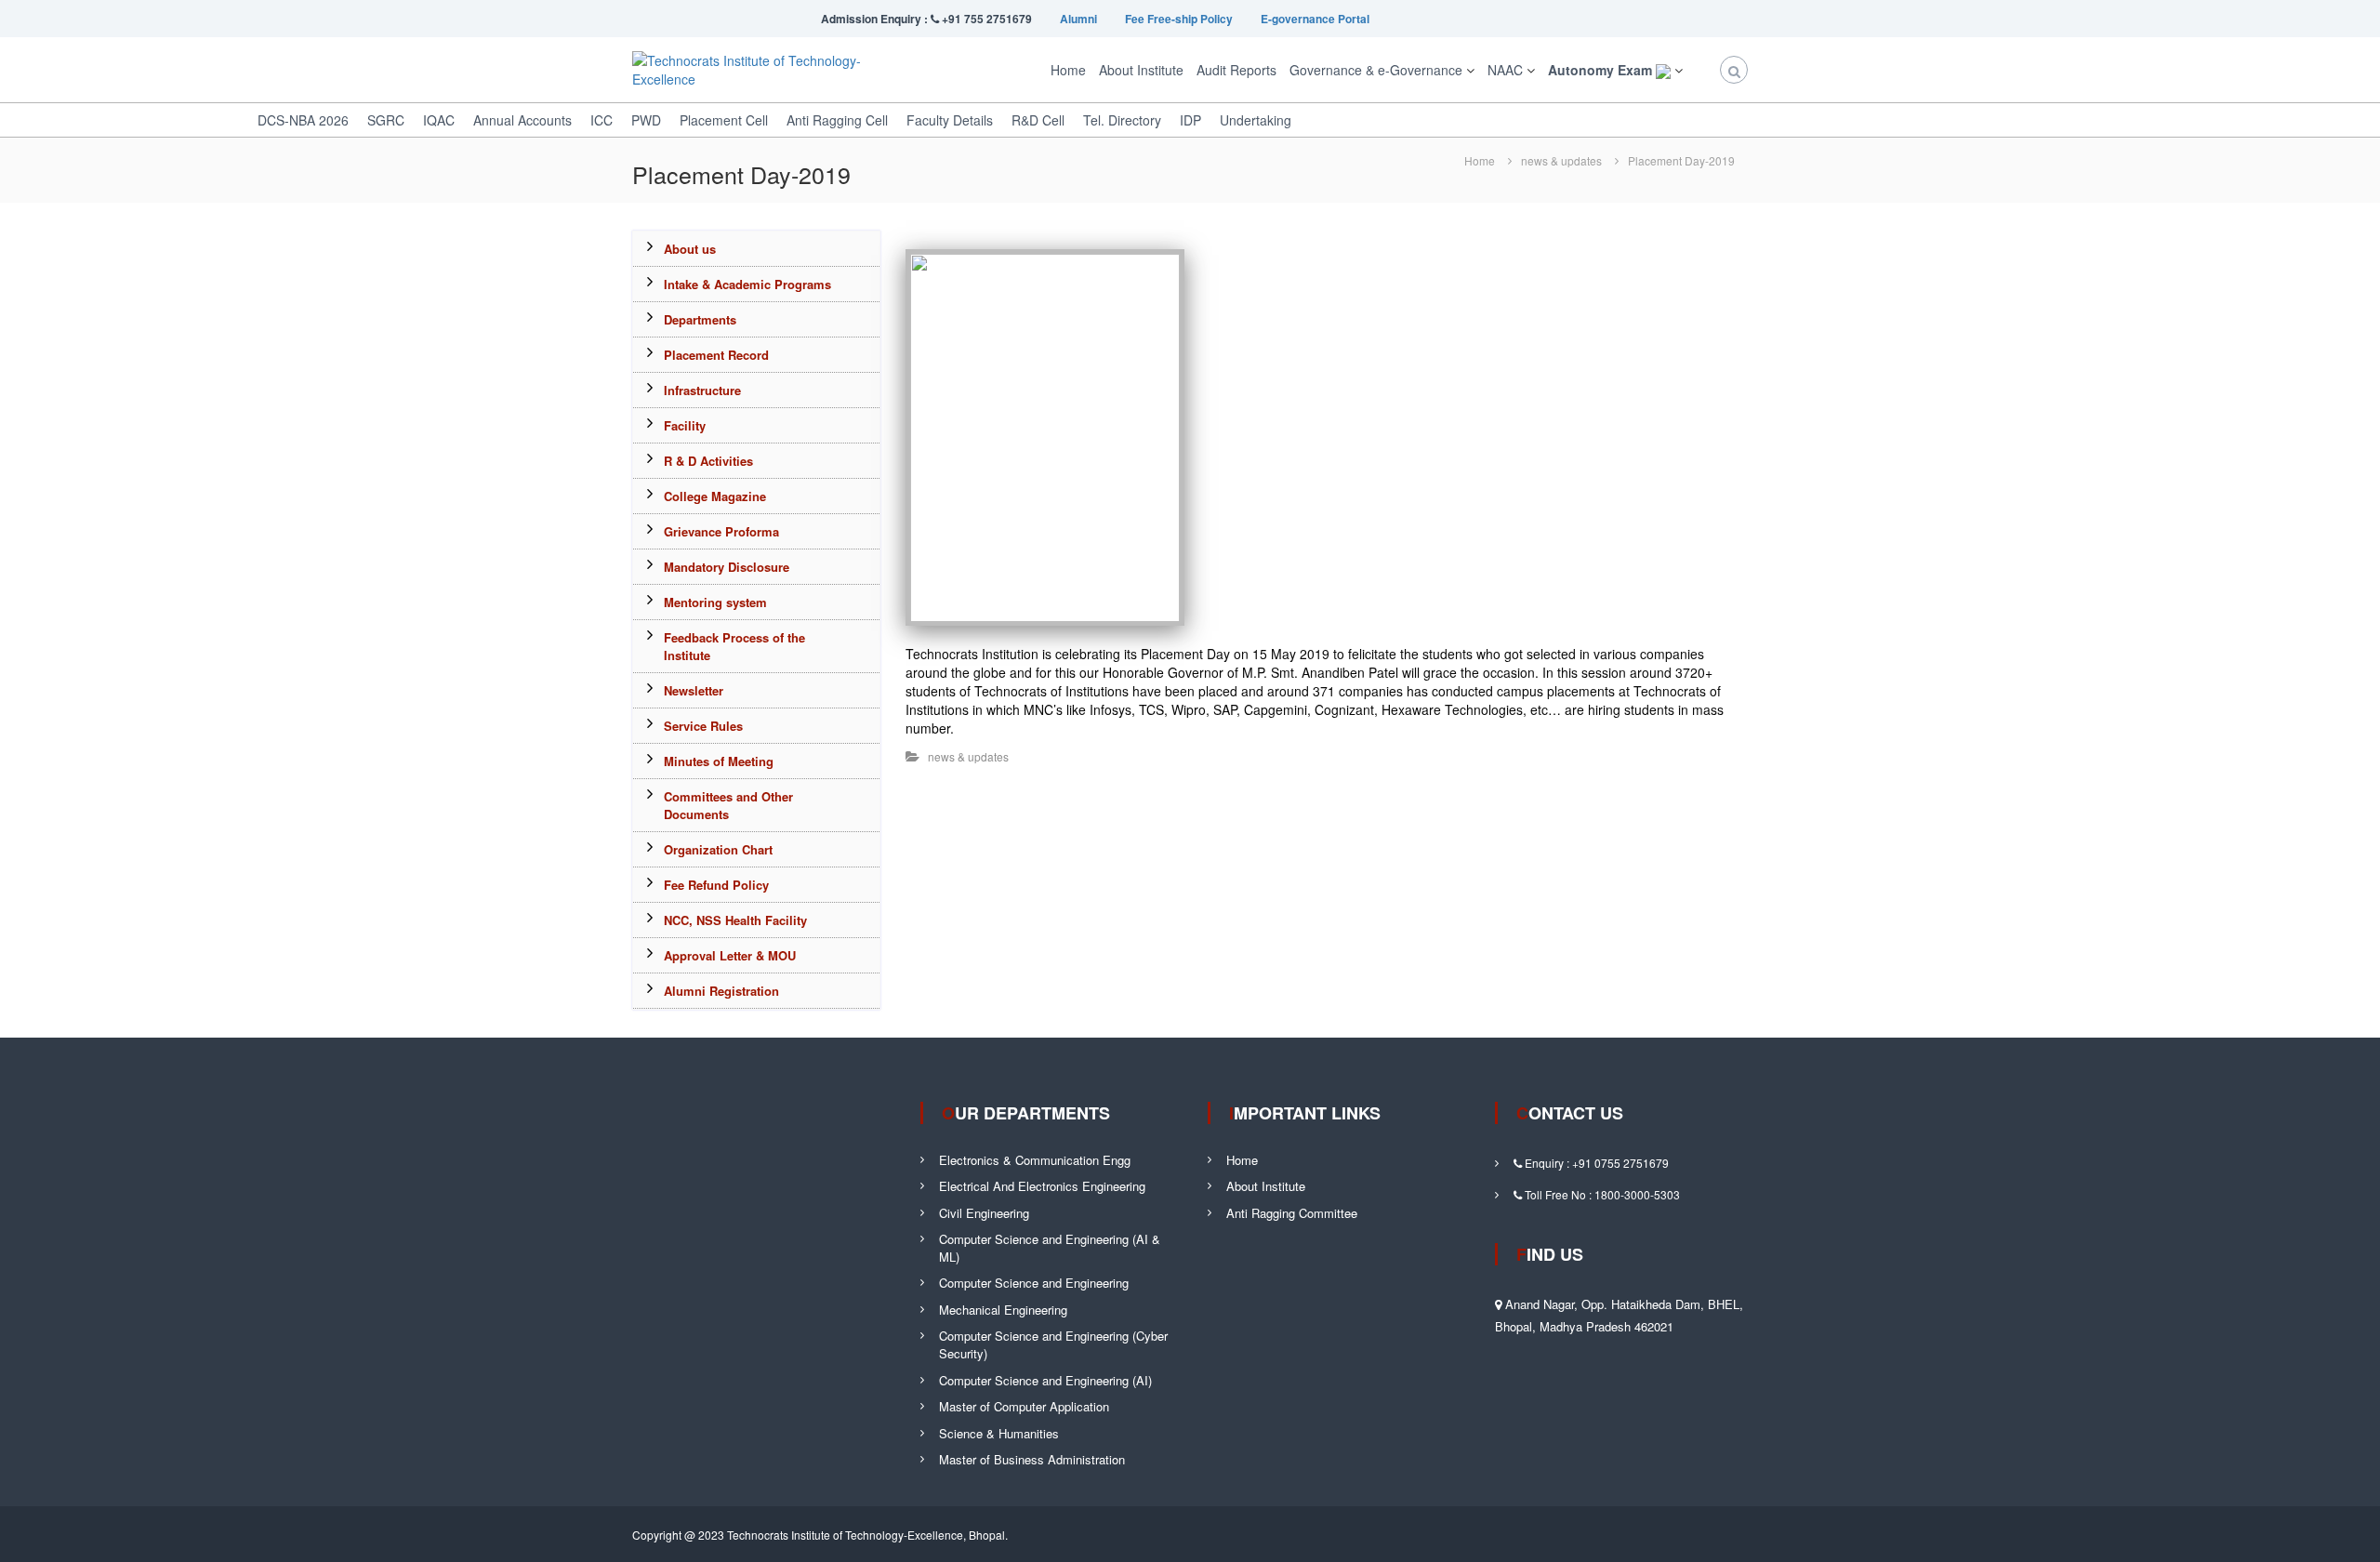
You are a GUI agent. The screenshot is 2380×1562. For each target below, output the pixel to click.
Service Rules (703, 726)
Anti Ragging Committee (1292, 1213)
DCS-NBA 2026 (303, 120)
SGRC (386, 120)
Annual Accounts (522, 120)
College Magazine (715, 496)
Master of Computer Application (1024, 1406)
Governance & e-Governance (1376, 70)
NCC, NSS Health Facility (735, 920)
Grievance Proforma (721, 531)
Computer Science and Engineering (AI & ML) (1050, 1248)
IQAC (439, 120)
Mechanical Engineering (1003, 1310)
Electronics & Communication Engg (1035, 1160)
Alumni (1078, 19)
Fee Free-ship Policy (1179, 19)
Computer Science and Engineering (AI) (1045, 1380)
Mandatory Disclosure (727, 567)
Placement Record (716, 355)
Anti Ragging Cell (837, 120)
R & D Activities (708, 461)
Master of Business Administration (1032, 1459)
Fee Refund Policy (716, 885)
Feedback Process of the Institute (734, 646)
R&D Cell (1038, 120)
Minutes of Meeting (719, 761)
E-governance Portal (1315, 19)
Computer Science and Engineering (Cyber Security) (1053, 1344)
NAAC (1505, 70)
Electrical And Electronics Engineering (1042, 1186)
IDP (1190, 120)
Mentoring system (715, 602)
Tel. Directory (1122, 120)
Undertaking (1256, 120)
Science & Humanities (999, 1433)
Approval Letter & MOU (730, 955)
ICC (602, 120)
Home (1068, 70)
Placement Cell (724, 120)
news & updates (1561, 160)
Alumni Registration (721, 991)
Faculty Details (950, 120)
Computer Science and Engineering (1034, 1283)
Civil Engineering (984, 1213)
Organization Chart (718, 849)
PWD (646, 120)
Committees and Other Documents (728, 805)
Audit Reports (1236, 70)
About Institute (1141, 70)
